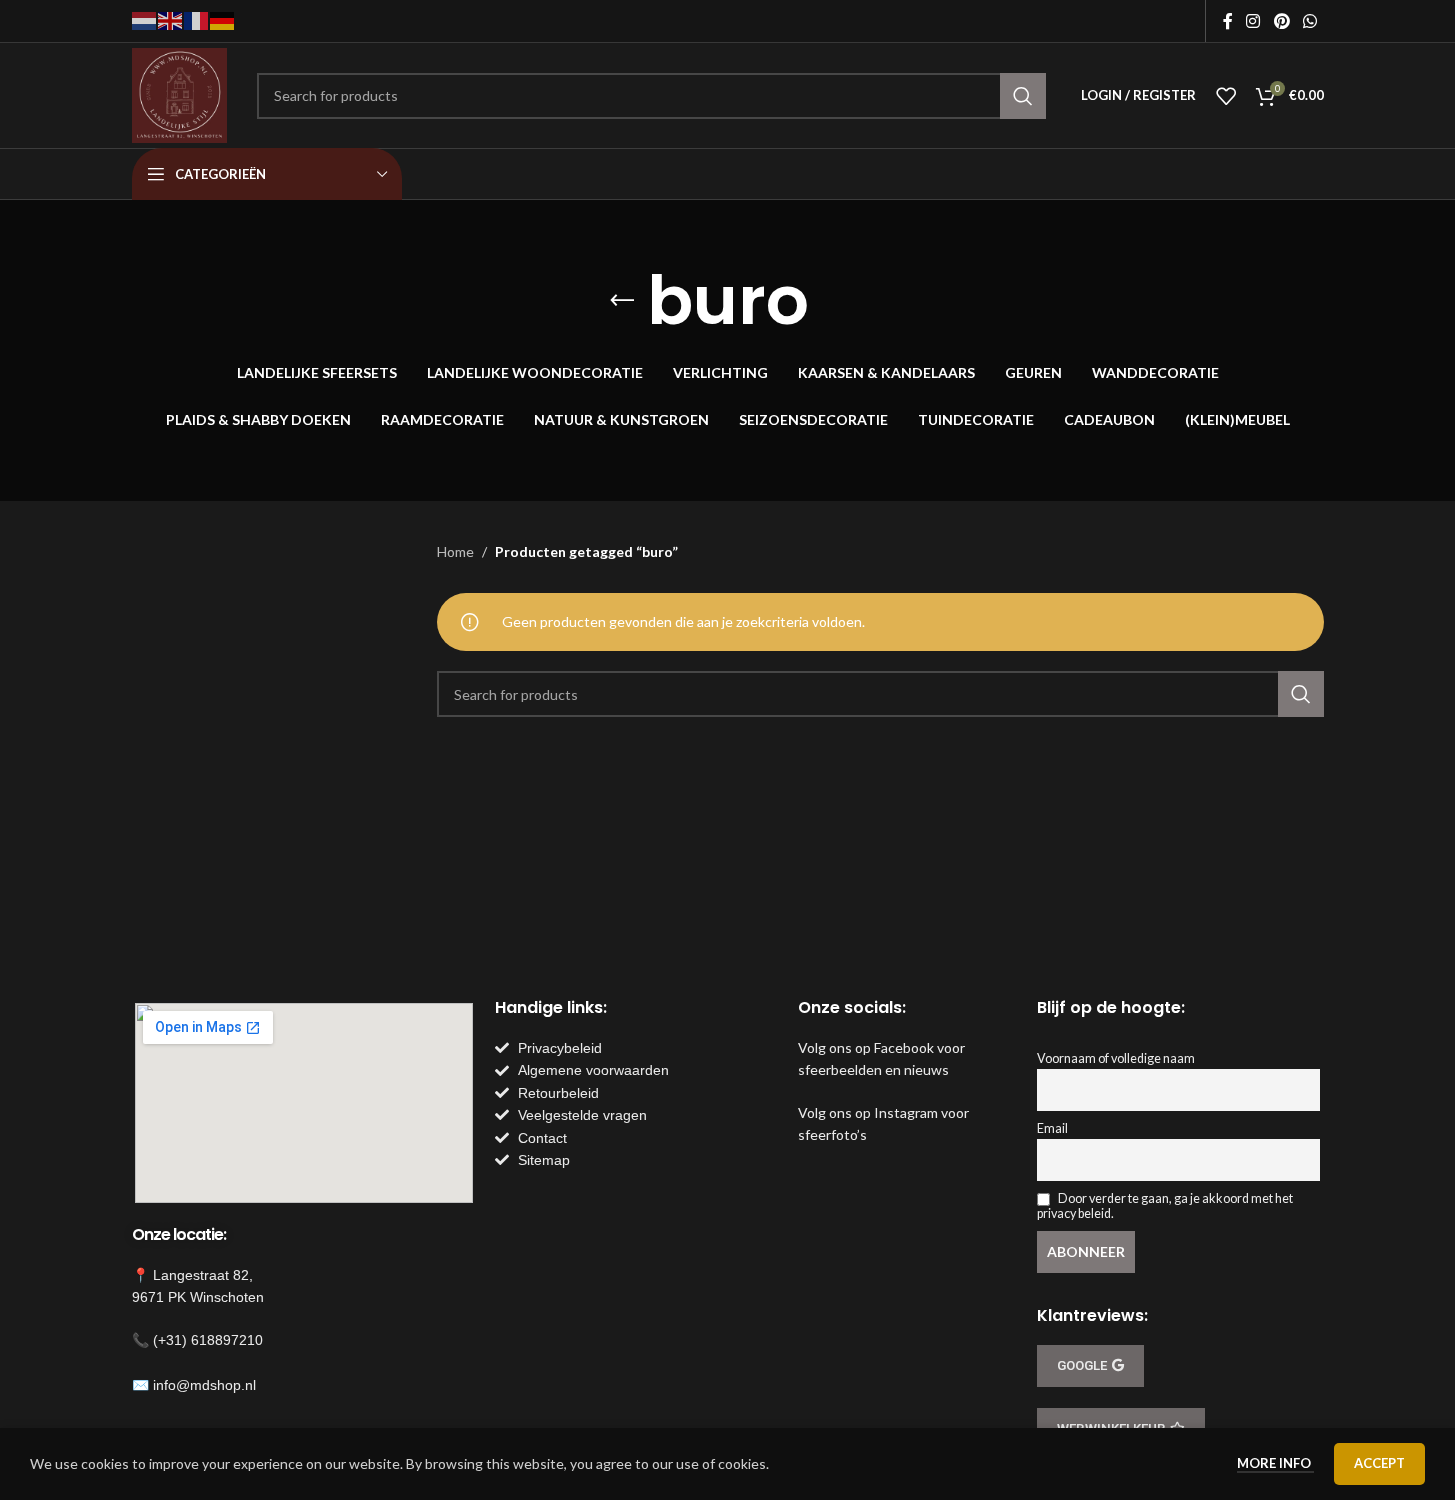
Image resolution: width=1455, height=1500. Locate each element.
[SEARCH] (1023, 96)
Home (455, 551)
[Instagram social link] (1253, 21)
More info (1275, 1463)
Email (1052, 1128)
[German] (223, 19)
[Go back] (622, 301)
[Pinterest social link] (1281, 21)
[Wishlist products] (1226, 96)
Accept (1379, 1463)
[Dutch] (145, 19)
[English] (171, 19)
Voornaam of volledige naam (1116, 1058)
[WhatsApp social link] (1309, 21)
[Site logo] (179, 93)
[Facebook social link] (1228, 21)
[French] (197, 19)
